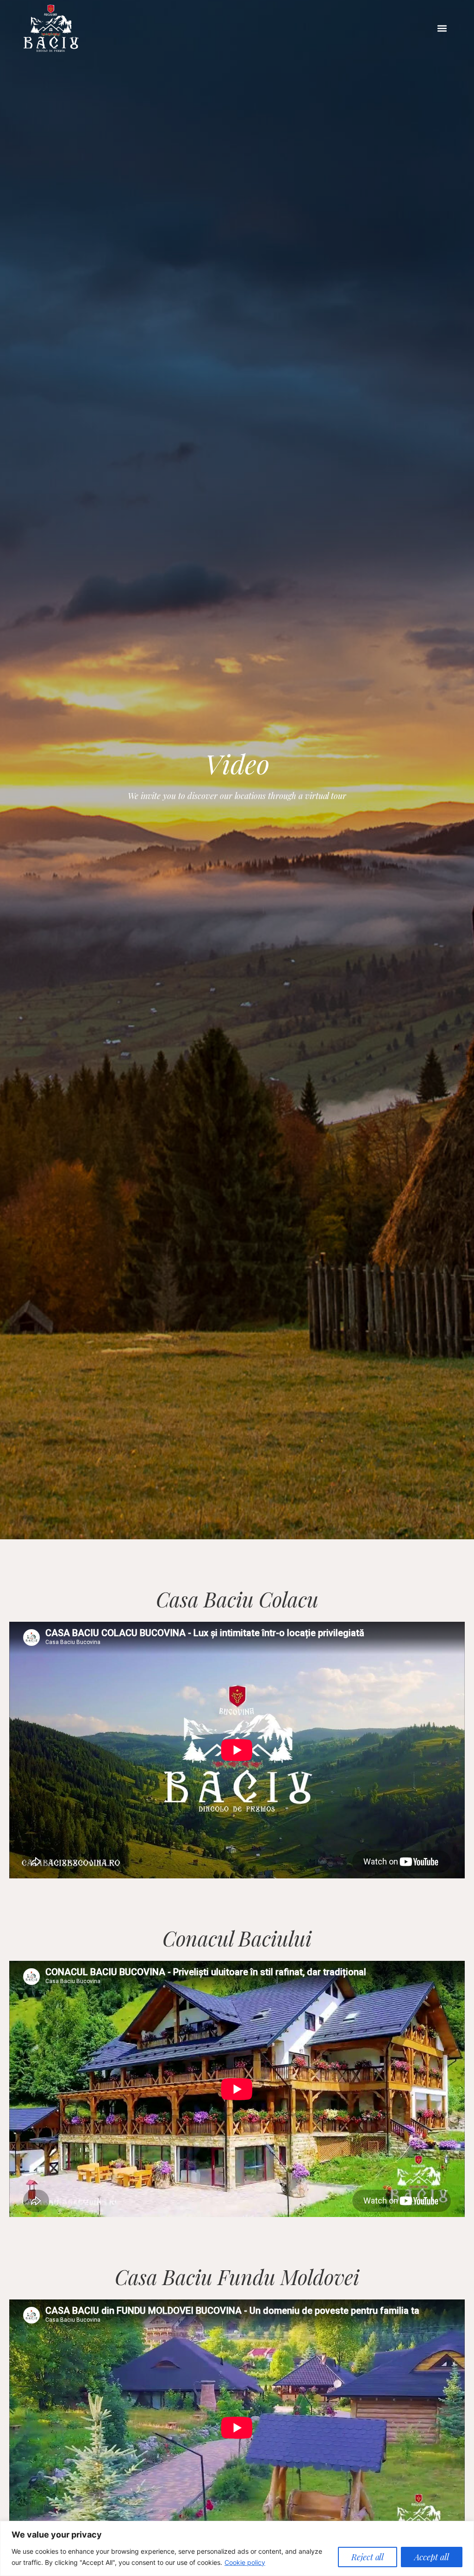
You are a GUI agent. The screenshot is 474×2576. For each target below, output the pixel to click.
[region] (237, 2548)
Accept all (432, 2557)
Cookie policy (245, 2562)
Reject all (368, 2557)
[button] (442, 28)
